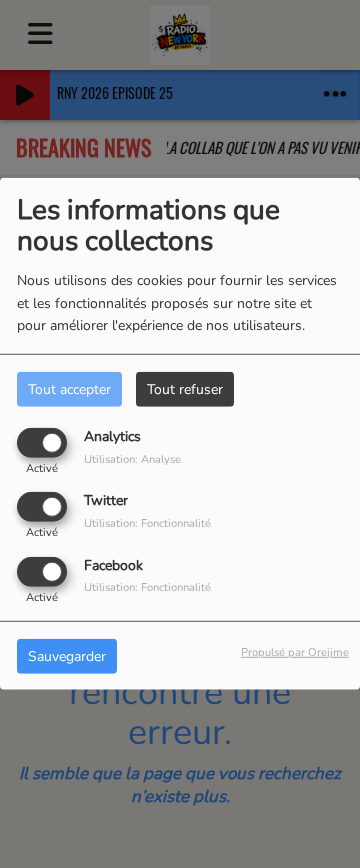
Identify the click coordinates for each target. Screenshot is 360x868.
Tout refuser (185, 389)
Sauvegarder (67, 655)
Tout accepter (69, 389)
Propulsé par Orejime (295, 651)
